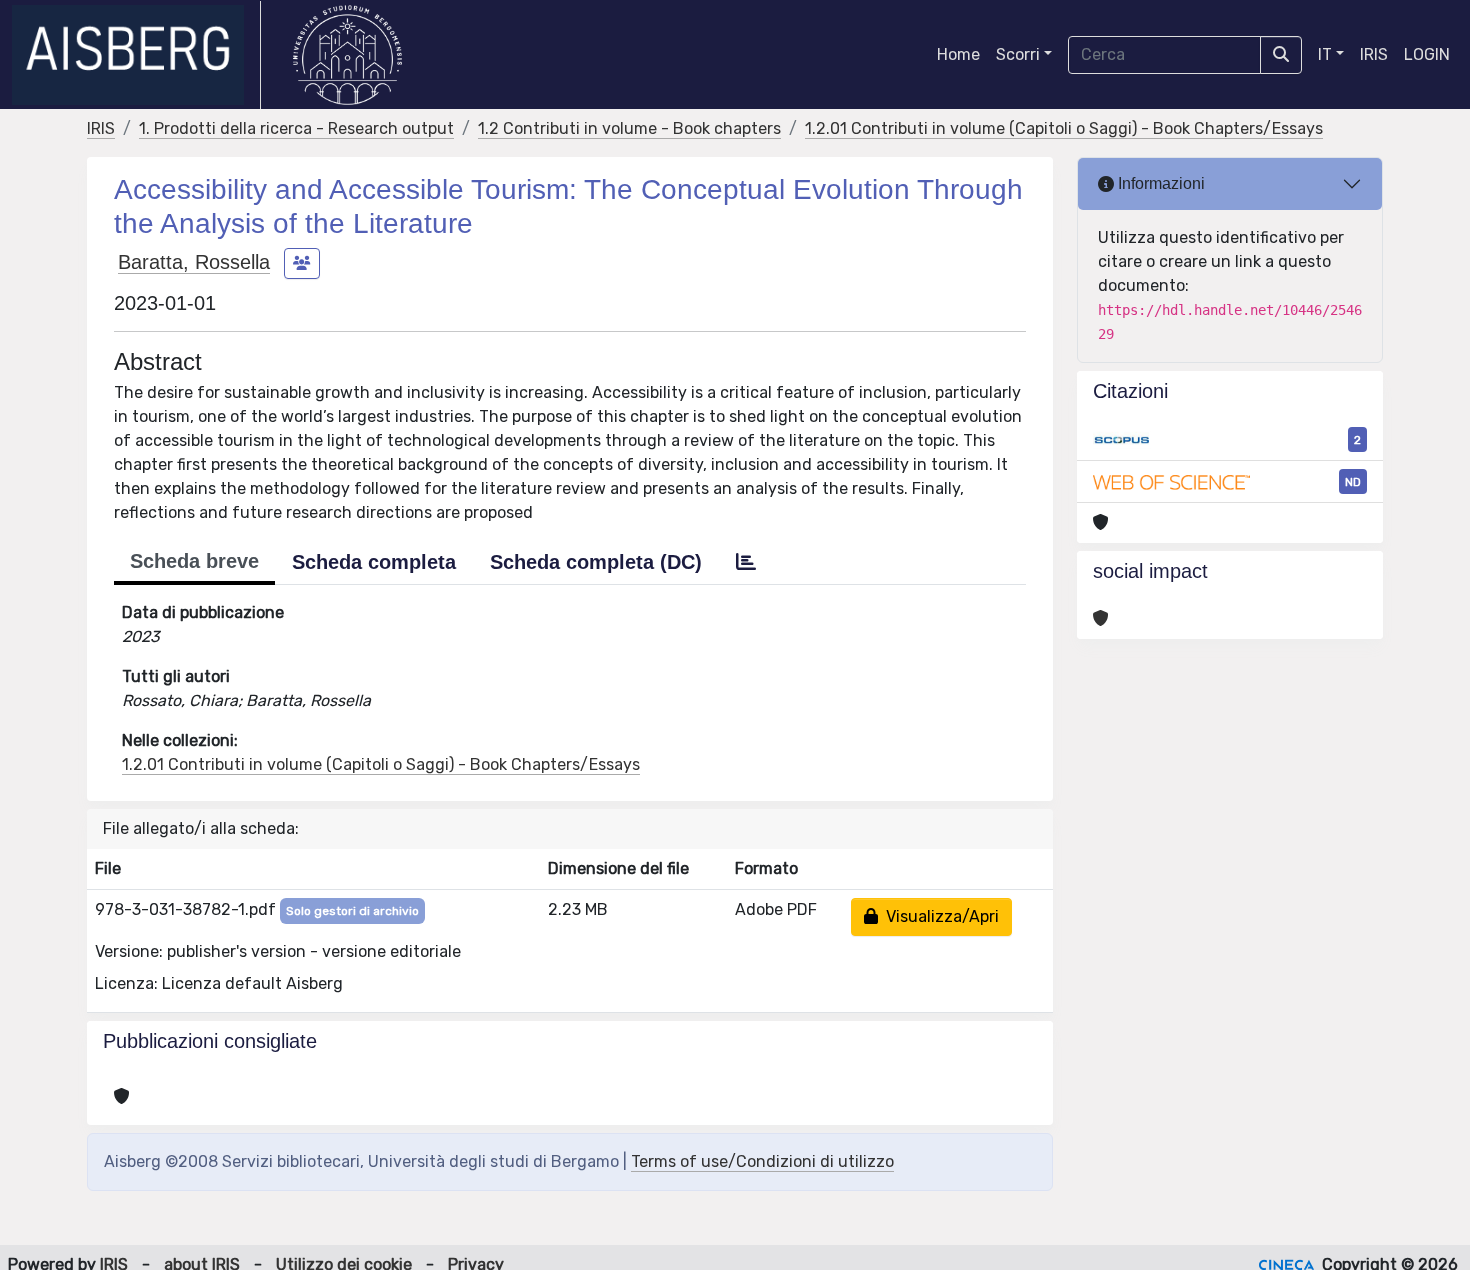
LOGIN (1427, 54)
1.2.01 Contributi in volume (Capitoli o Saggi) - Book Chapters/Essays (1064, 128)
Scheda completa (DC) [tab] (596, 562)
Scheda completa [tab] (374, 562)
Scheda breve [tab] (194, 561)
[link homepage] (136, 55)
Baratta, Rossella (194, 262)
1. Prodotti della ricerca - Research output (296, 128)
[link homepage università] (347, 55)
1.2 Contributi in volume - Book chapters (629, 128)
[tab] (746, 562)
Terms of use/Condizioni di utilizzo (762, 1161)
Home (958, 54)
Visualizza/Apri (938, 916)
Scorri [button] (1018, 54)
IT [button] (1325, 54)
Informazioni (1159, 183)
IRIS (1374, 54)
